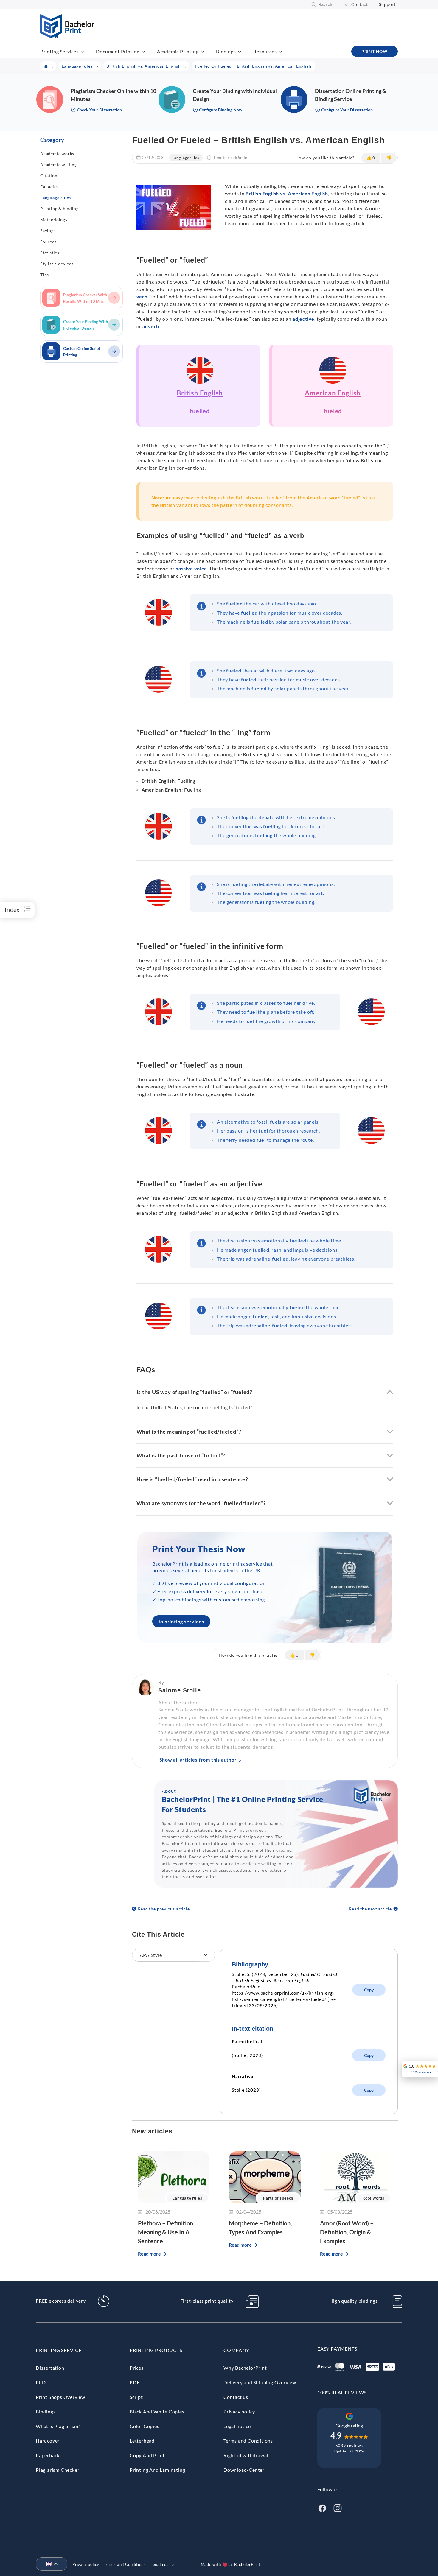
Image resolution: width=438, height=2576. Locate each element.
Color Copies (145, 2426)
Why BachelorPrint (245, 2368)
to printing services (181, 1621)
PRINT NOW (375, 51)
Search (326, 4)
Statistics (50, 253)
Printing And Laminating (157, 2470)
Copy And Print (147, 2455)
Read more (149, 2254)
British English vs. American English (287, 193)
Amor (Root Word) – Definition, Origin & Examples (347, 2232)
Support (387, 4)
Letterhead (142, 2441)
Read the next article (370, 1909)
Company (236, 2350)
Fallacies (49, 187)
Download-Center (244, 2470)
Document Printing (118, 51)
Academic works (57, 154)
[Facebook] (322, 2507)
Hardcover (48, 2441)
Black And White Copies (157, 2411)
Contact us (236, 2397)
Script (136, 2397)
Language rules (56, 198)
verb (142, 296)
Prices (137, 2368)
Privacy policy (239, 2411)
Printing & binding (59, 209)
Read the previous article (164, 1909)
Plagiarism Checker (58, 2470)
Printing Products (156, 2350)
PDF (135, 2382)
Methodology (54, 220)
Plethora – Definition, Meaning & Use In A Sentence (166, 2232)
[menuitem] (49, 2564)
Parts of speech (278, 2198)
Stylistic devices (57, 264)
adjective (303, 319)
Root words (373, 2198)
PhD (41, 2382)
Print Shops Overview (60, 2397)
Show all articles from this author (198, 1760)
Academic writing (59, 165)
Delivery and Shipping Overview (260, 2382)
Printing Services (59, 51)
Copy (369, 1990)
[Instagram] (338, 2507)
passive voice (191, 568)
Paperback (48, 2455)
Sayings (48, 231)
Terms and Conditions (248, 2441)
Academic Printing (178, 51)
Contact (360, 4)
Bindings (226, 51)
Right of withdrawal (246, 2455)
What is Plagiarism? (58, 2426)
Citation (49, 176)
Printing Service (59, 2350)
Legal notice (237, 2426)
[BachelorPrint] (67, 36)
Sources (48, 242)
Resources (265, 51)
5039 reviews (349, 2445)
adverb (151, 326)
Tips (45, 275)
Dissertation (50, 2368)
